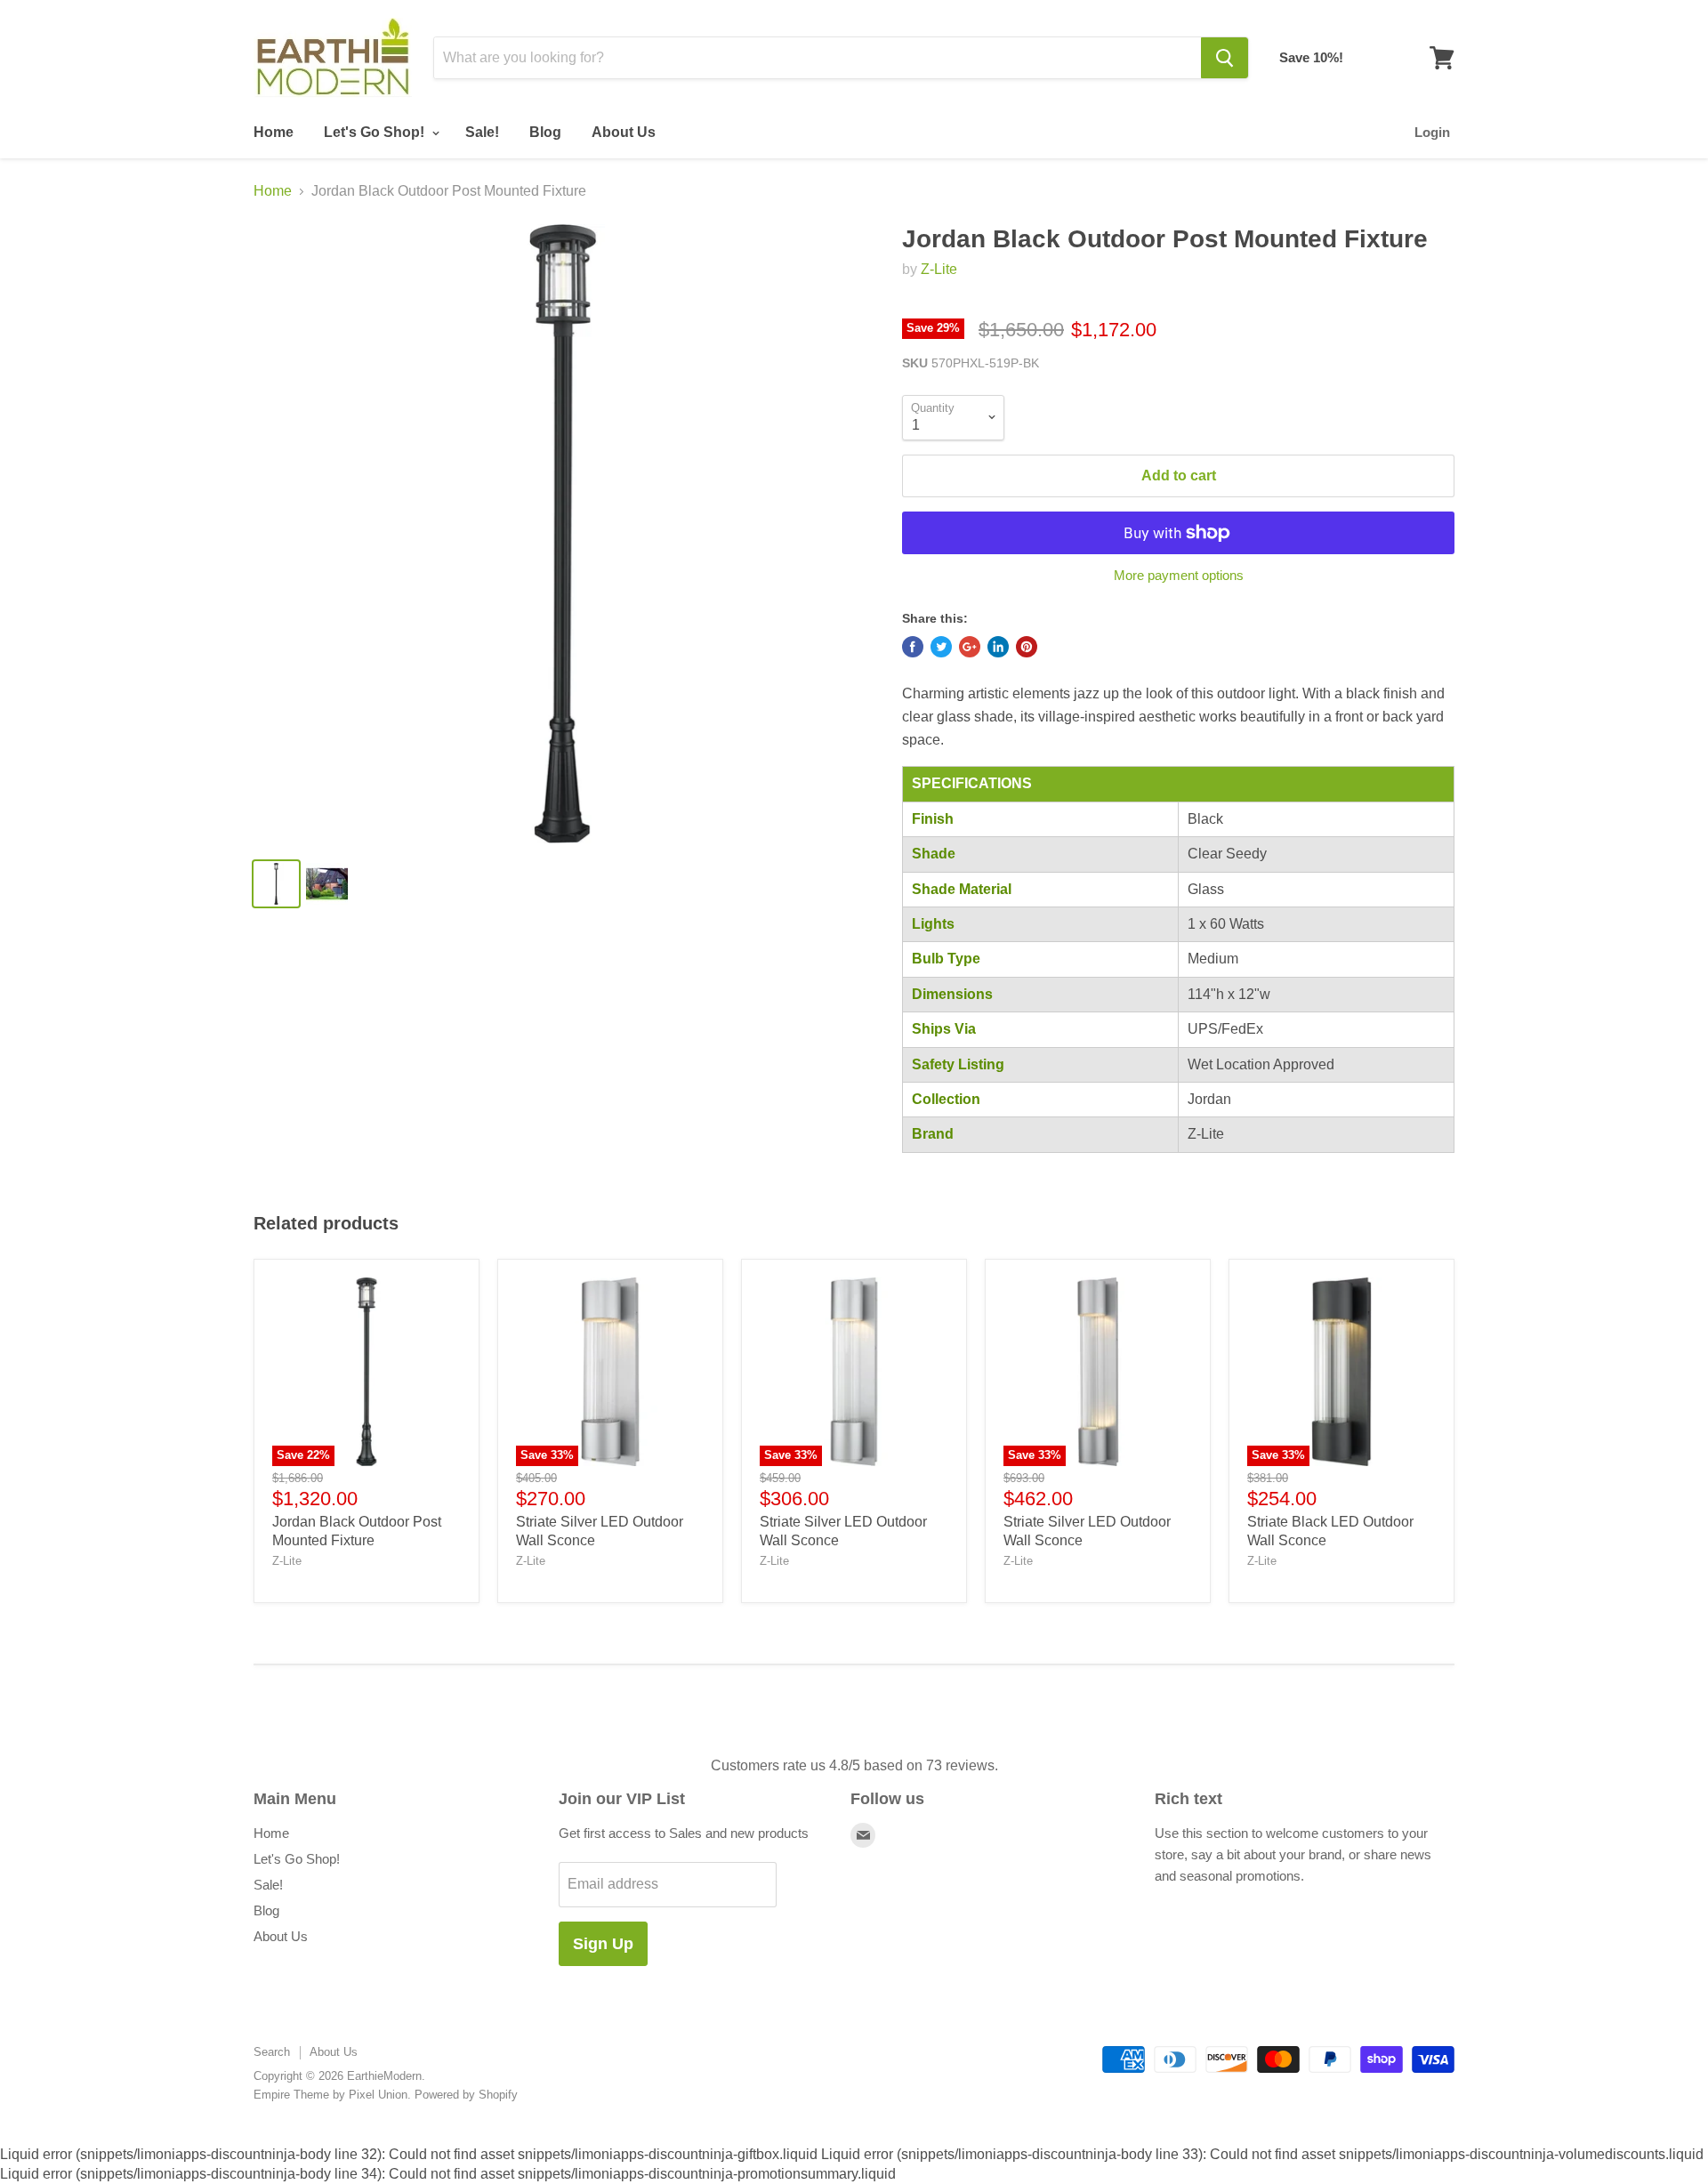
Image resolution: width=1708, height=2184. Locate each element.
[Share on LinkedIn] (998, 647)
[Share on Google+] (970, 647)
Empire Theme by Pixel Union (330, 2095)
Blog (545, 132)
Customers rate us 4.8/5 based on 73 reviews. (854, 1765)
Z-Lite (939, 269)
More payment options (1179, 575)
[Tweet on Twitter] (941, 647)
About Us (624, 132)
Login (1432, 132)
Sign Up (603, 1944)
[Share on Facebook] (913, 647)
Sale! (482, 132)
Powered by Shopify (466, 2095)
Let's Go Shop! (376, 132)
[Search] (1225, 58)
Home (274, 132)
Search (272, 2052)
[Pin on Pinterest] (1027, 647)
